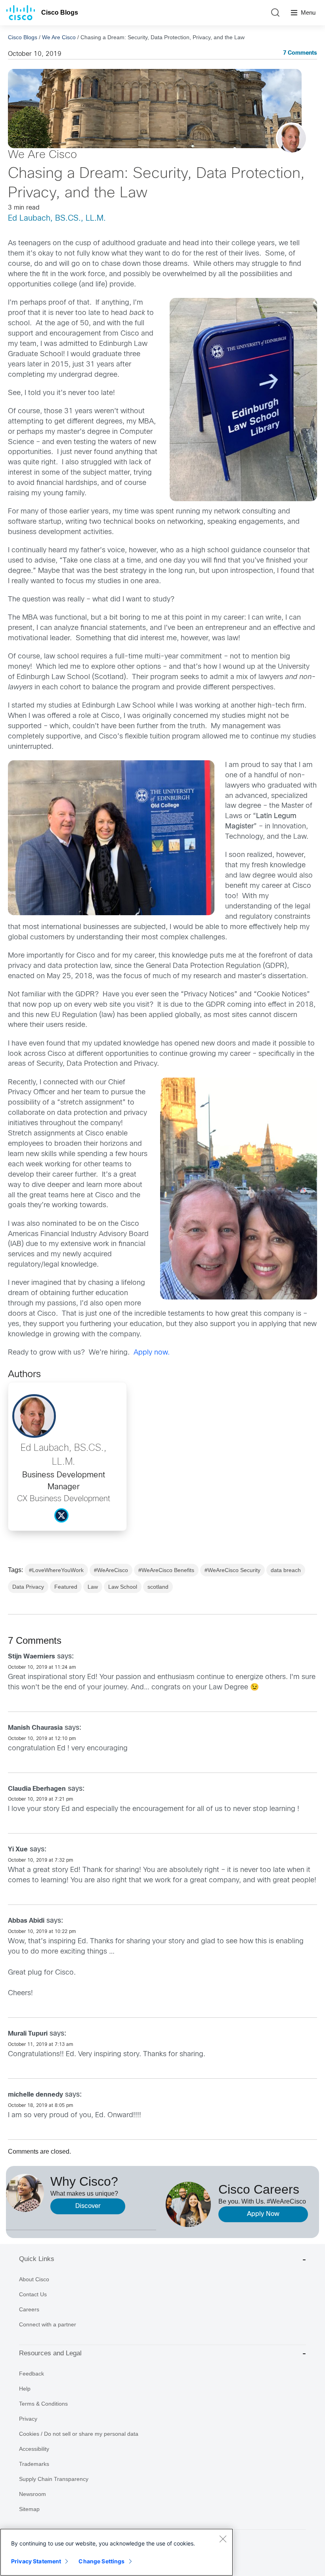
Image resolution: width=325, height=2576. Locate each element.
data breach (286, 1570)
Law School (123, 1587)
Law (93, 1587)
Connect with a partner (48, 2324)
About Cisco (34, 2279)
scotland (158, 1587)
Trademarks (34, 2464)
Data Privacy (28, 1587)
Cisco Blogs (60, 12)
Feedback (32, 2374)
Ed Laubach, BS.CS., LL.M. (57, 218)
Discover (88, 2206)
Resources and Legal (50, 2353)
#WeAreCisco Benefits (166, 1570)
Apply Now (263, 2214)
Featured (66, 1587)
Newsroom (32, 2494)
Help (25, 2389)
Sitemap (29, 2509)
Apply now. (152, 1353)
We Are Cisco (59, 37)
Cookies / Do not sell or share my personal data (79, 2434)
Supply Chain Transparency (54, 2479)
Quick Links (37, 2259)
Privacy (28, 2419)
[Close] (223, 2539)
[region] (117, 2552)
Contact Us (33, 2294)
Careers (29, 2309)
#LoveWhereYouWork (56, 1570)
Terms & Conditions (43, 2404)
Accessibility (34, 2449)
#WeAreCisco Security (232, 1570)
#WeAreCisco (111, 1570)
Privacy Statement (36, 2561)
